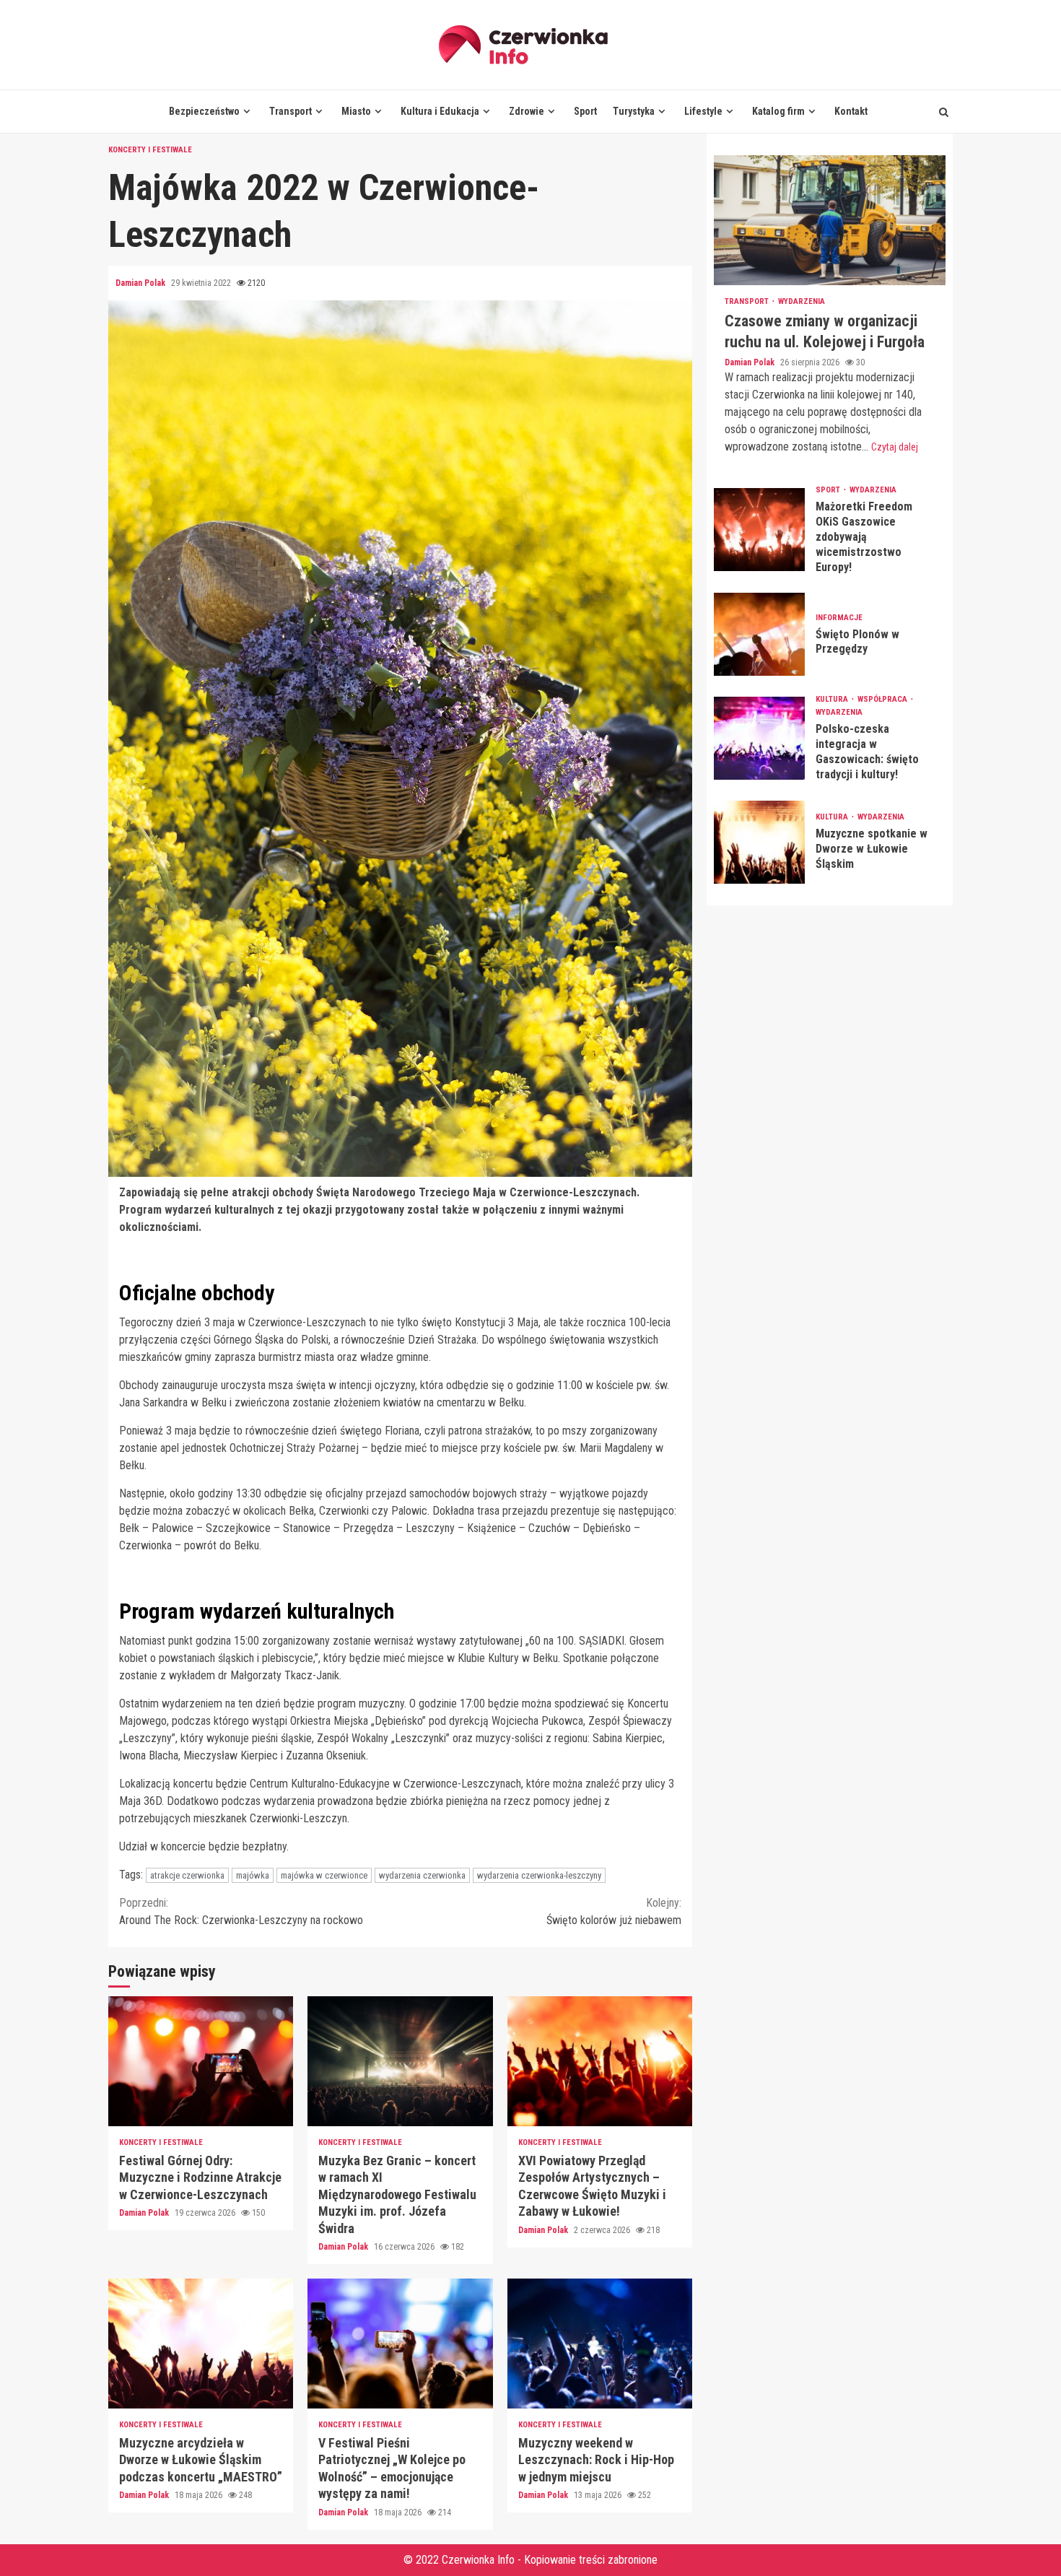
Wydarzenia (802, 301)
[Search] (944, 112)
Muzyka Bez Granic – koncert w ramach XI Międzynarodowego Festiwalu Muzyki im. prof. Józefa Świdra (400, 2061)
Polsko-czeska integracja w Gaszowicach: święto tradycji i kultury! (759, 738)
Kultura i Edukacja (440, 111)
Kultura (833, 699)
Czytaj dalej (895, 447)
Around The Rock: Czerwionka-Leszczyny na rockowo (241, 1911)
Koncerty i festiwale (150, 150)
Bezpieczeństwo (204, 111)
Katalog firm (778, 111)
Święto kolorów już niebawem (614, 1911)
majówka (253, 1875)
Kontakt (851, 111)
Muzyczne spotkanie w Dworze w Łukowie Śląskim (759, 841)
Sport (585, 111)
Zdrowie (527, 111)
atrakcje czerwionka (187, 1875)
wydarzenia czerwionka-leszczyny (539, 1875)
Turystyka (634, 111)
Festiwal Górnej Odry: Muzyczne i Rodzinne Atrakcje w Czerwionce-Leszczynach (201, 2061)
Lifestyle (703, 111)
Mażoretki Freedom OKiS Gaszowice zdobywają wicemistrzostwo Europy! (759, 530)
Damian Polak (141, 283)
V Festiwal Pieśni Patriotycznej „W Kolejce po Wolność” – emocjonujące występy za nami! (400, 2344)
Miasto (356, 111)
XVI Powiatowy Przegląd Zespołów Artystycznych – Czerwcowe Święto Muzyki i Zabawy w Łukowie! (600, 2061)
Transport (291, 111)
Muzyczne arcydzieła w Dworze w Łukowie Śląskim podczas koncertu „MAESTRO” (201, 2344)
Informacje (839, 617)
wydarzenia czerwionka (422, 1875)
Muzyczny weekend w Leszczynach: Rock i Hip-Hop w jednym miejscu (600, 2344)
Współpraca (883, 699)
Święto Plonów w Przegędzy (759, 634)
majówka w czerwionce (324, 1875)
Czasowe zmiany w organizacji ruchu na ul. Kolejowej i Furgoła (830, 220)
